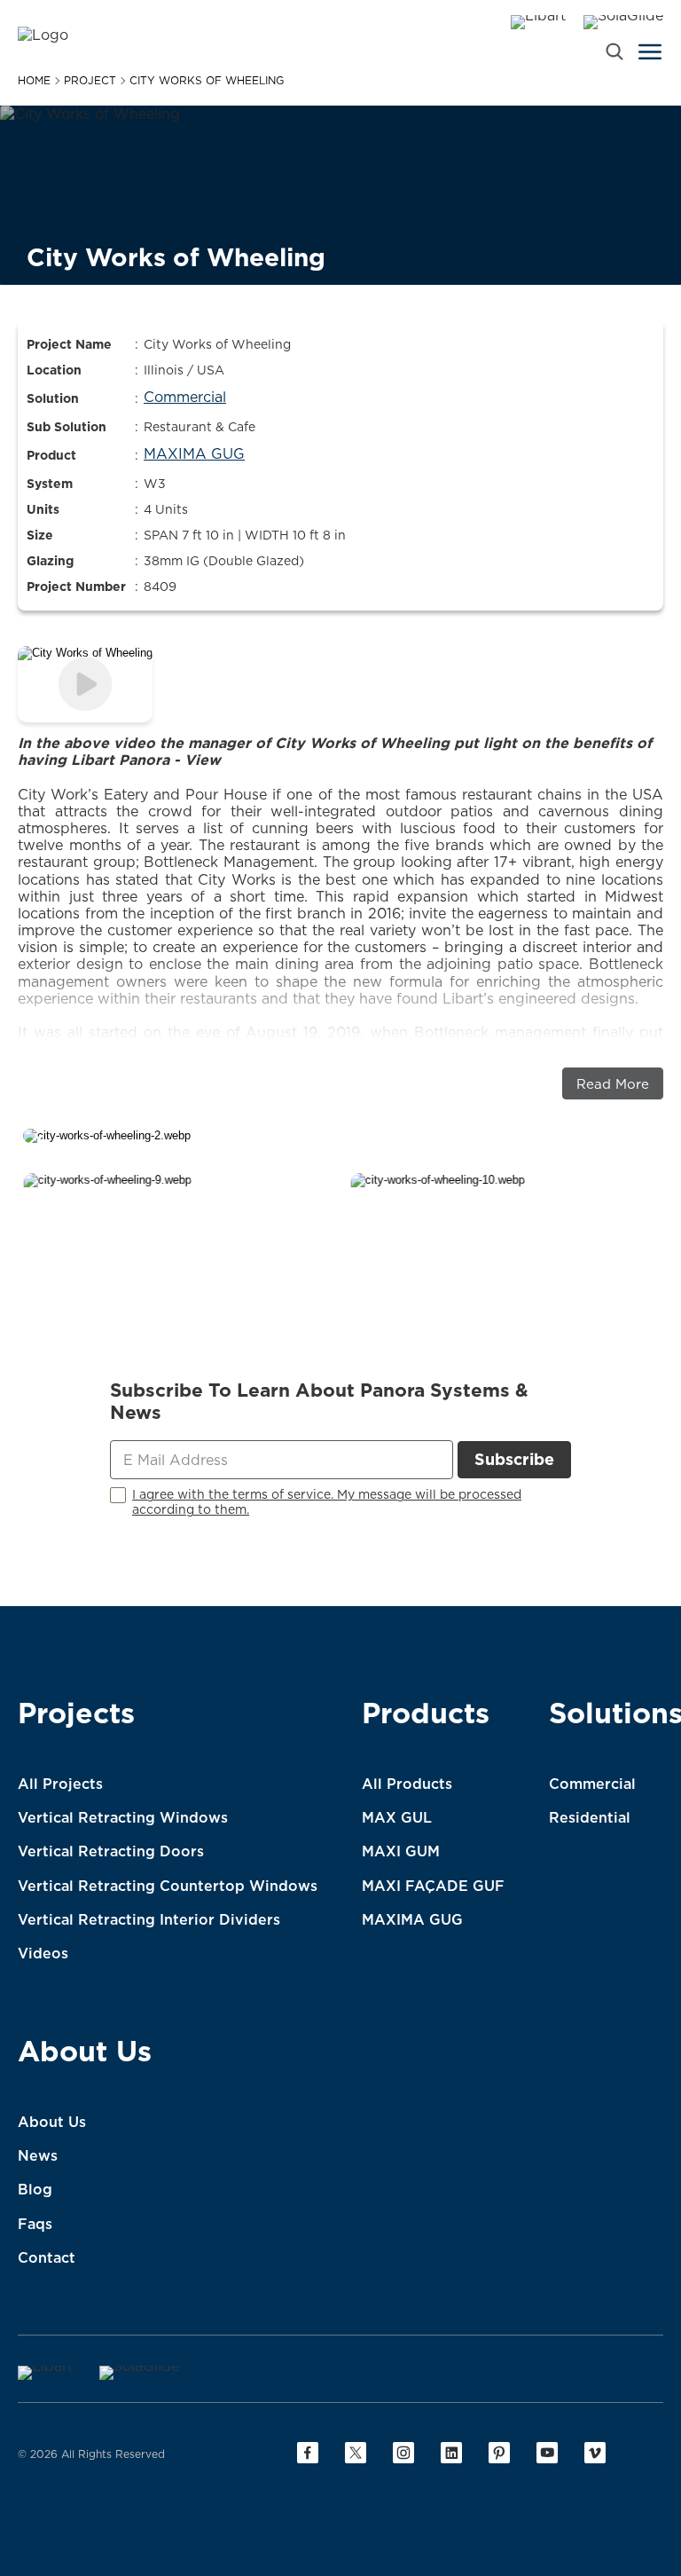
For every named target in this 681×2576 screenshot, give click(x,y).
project (90, 81)
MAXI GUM (401, 1851)
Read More (613, 1084)
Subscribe (514, 1459)
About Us (85, 2054)
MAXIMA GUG (412, 1919)
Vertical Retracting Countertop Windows (168, 1886)
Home (34, 81)
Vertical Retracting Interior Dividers (149, 1919)
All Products (407, 1784)
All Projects (60, 1784)
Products (426, 1716)
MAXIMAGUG (194, 453)
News (38, 2155)
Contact (47, 2257)
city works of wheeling (207, 81)
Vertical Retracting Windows (123, 1817)
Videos (43, 1953)
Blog (35, 2189)
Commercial (185, 397)
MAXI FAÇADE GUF (433, 1886)
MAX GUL (397, 1817)
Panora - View (170, 760)
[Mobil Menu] (650, 51)
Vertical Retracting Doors (111, 1851)
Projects (76, 1716)
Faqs (35, 2224)
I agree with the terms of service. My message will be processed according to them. (327, 1502)
